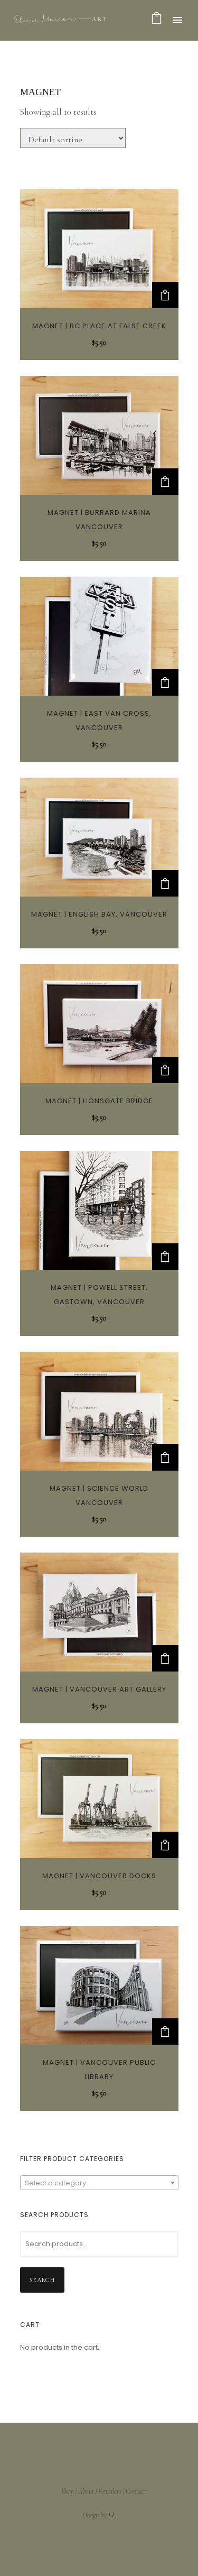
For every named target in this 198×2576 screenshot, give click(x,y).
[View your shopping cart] (157, 20)
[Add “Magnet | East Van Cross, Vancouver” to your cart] (165, 682)
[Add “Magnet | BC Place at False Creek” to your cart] (165, 295)
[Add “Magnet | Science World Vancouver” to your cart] (165, 1457)
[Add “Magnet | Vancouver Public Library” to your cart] (165, 2032)
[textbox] (99, 2183)
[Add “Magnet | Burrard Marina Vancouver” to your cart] (165, 482)
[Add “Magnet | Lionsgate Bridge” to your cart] (165, 1070)
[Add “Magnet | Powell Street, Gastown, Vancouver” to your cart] (165, 1257)
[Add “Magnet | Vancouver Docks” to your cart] (165, 1845)
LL (112, 2515)
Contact (136, 2491)
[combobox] (99, 2183)
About (86, 2491)
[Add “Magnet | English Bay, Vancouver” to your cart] (165, 883)
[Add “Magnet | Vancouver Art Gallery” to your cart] (165, 1658)
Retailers (110, 2491)
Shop (68, 2491)
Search (42, 2280)
